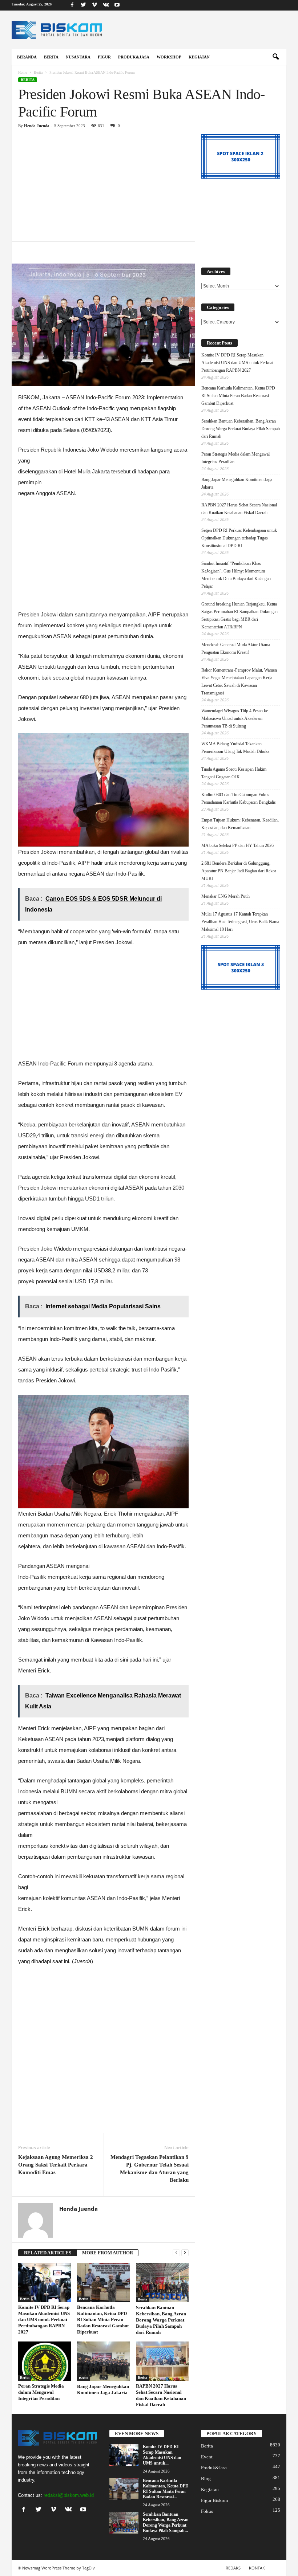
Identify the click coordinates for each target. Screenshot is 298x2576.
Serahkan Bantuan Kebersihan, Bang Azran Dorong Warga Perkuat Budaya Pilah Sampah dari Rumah (161, 2320)
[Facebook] (72, 5)
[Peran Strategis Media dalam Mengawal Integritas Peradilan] (45, 2361)
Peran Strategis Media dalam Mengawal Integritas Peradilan (41, 2392)
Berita (51, 57)
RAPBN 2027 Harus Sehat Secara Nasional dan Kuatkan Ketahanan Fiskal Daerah (239, 509)
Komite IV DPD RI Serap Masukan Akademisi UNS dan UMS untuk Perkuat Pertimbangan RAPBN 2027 (44, 2320)
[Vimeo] (94, 5)
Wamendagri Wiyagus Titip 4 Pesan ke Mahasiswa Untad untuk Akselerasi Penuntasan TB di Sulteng (235, 718)
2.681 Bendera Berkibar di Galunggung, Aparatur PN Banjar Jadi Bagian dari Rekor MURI (239, 871)
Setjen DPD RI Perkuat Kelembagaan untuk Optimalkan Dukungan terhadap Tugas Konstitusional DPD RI (239, 538)
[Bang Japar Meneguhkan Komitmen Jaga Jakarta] (103, 2361)
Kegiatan (199, 57)
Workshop (169, 57)
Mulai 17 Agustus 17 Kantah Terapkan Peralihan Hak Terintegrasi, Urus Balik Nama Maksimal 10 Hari (240, 922)
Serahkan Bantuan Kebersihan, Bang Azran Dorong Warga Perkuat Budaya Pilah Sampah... (166, 2522)
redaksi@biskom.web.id (69, 2495)
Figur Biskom (214, 2500)
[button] (275, 57)
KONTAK (257, 2568)
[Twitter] (83, 5)
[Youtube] (117, 5)
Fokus (207, 2511)
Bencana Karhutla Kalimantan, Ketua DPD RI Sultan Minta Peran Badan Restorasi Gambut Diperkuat (103, 2320)
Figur (104, 57)
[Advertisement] (103, 188)
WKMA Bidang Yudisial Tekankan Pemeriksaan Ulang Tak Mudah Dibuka (235, 748)
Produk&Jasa (134, 57)
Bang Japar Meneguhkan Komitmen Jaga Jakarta (237, 483)
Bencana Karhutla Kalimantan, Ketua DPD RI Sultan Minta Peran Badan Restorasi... (166, 2489)
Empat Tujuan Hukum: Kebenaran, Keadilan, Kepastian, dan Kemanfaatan (240, 824)
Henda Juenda (37, 126)
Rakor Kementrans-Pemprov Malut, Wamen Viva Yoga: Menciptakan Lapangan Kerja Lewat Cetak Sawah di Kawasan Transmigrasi (239, 682)
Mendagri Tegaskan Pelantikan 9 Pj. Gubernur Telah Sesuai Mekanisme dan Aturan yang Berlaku (150, 2169)
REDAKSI (234, 2568)
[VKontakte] (106, 5)
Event (207, 2457)
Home (23, 72)
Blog (206, 2479)
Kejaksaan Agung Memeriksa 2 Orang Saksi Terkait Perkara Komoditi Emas (56, 2165)
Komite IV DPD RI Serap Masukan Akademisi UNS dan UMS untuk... (162, 2455)
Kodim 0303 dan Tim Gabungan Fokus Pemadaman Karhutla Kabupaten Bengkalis (239, 798)
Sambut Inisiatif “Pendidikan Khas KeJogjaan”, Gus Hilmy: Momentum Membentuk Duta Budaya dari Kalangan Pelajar (236, 575)
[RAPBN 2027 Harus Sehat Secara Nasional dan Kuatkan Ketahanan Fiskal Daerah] (162, 2361)
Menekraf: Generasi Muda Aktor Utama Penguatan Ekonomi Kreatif (236, 649)
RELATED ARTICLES (48, 2253)
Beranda (27, 57)
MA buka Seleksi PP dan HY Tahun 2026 (237, 845)
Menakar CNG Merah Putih (225, 896)
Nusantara (78, 57)
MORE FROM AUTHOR (108, 2253)
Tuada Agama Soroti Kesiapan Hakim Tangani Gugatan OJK (234, 773)
